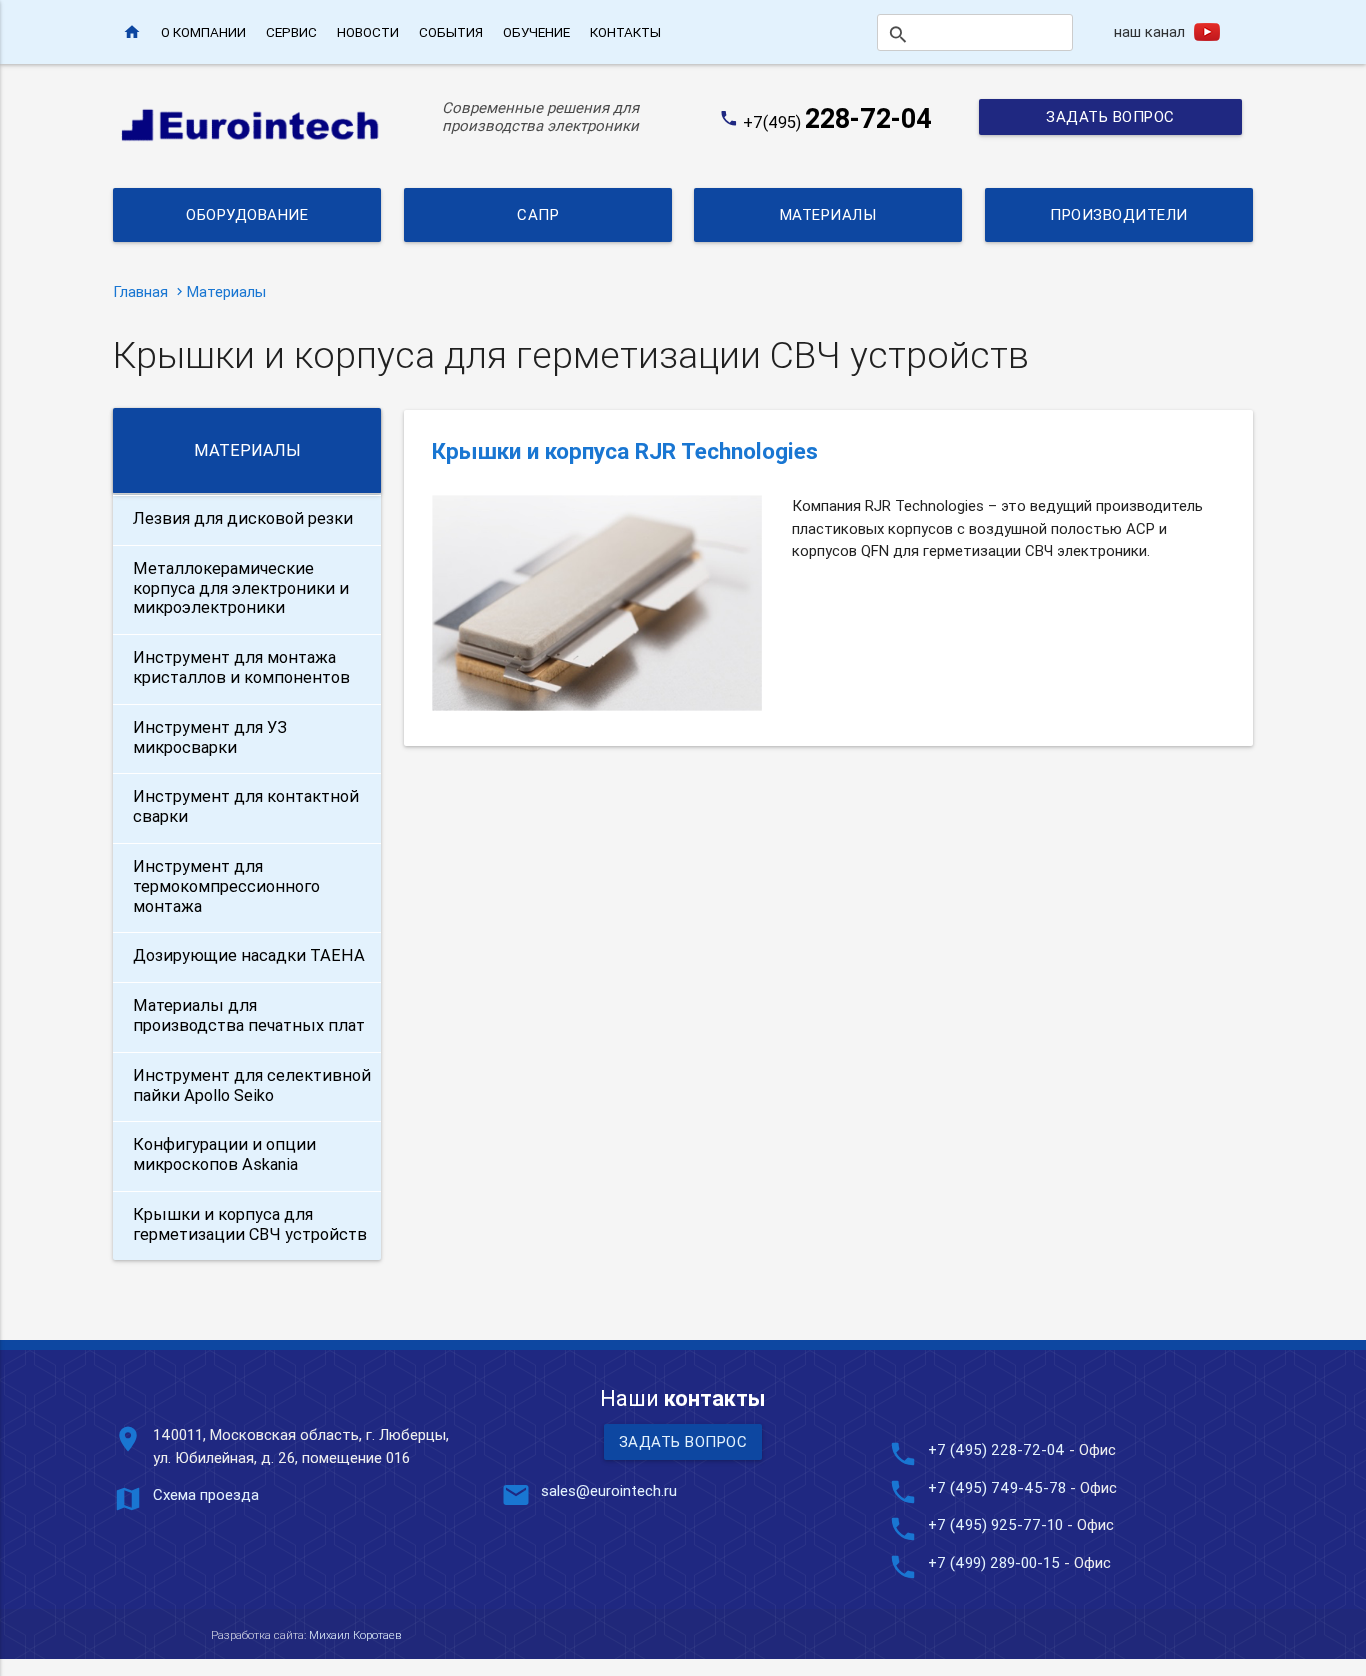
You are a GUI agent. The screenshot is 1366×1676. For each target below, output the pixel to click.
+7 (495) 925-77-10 (997, 1524)
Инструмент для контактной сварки (246, 806)
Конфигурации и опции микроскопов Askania (224, 1154)
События (451, 32)
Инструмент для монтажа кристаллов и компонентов (241, 667)
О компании (203, 32)
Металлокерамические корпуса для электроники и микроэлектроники (241, 588)
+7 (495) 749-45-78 (997, 1487)
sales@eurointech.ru (609, 1490)
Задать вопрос (1110, 116)
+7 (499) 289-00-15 (994, 1562)
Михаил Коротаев (355, 1635)
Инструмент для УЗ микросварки (210, 737)
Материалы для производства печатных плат (249, 1015)
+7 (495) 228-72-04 (996, 1449)
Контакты (625, 32)
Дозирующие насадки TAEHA (249, 955)
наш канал (1149, 31)
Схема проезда (206, 1494)
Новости (368, 32)
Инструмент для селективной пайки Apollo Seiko (252, 1085)
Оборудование (247, 214)
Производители (1119, 214)
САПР (538, 214)
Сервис (291, 32)
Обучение (536, 32)
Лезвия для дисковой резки (243, 518)
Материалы (828, 214)
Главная (140, 291)
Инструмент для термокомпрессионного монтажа (226, 886)
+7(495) (837, 122)
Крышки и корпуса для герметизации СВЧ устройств (250, 1224)
